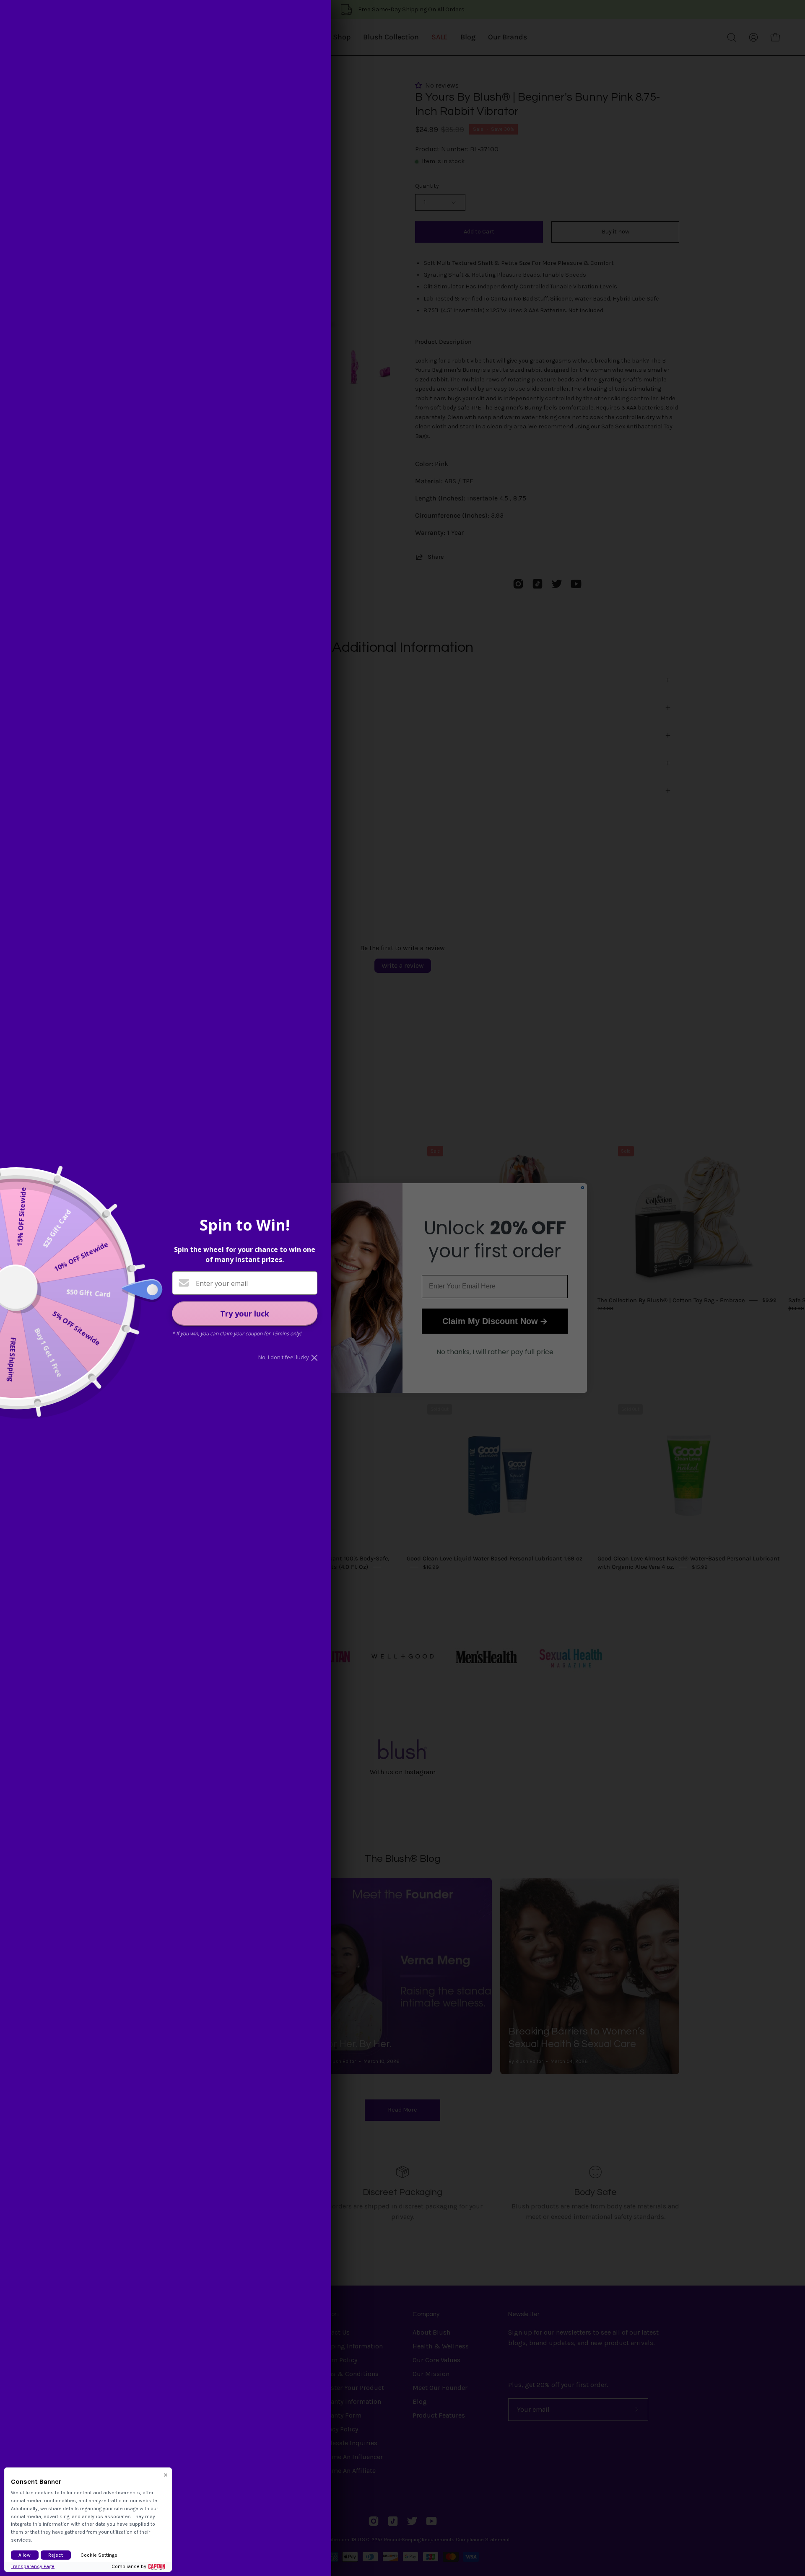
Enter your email (222, 1283)
